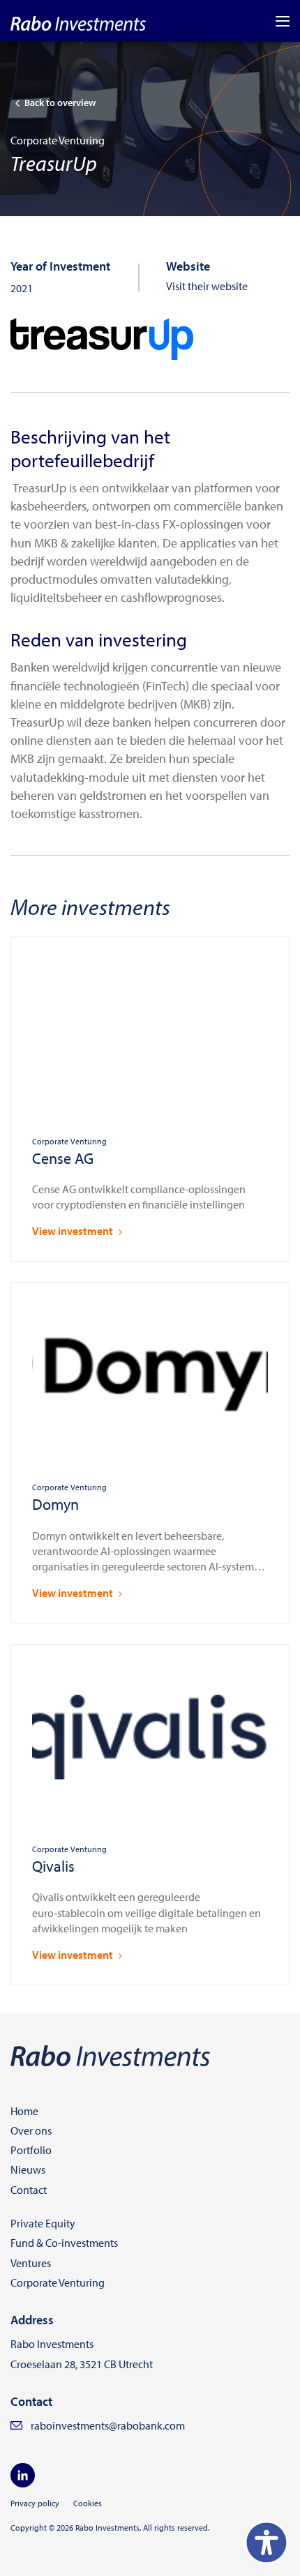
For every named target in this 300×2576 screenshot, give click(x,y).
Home (24, 2111)
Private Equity (43, 2223)
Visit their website (207, 286)
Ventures (31, 2263)
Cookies (88, 2503)
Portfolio (31, 2150)
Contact (29, 2190)
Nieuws (28, 2169)
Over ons (31, 2130)
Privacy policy (35, 2503)
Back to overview (60, 103)
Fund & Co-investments (64, 2243)
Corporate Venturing (58, 2282)
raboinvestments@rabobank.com (108, 2425)
